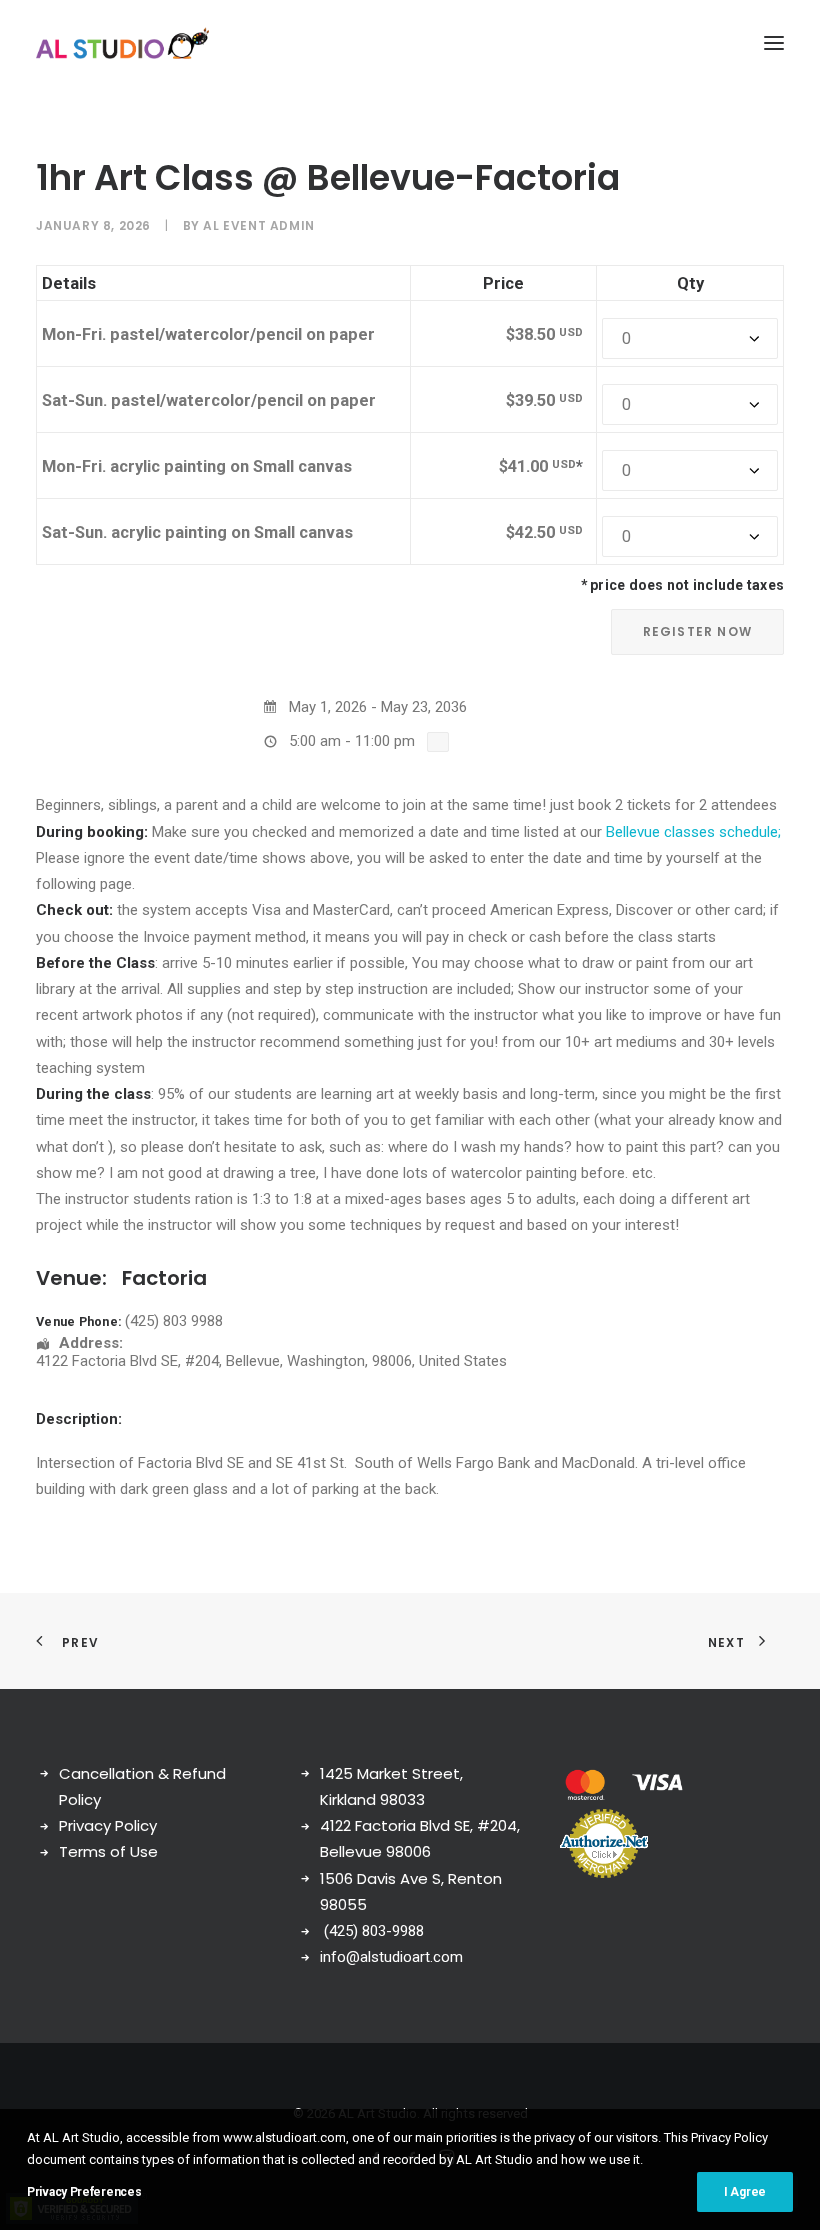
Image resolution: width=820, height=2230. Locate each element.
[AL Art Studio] (122, 43)
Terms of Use (108, 1851)
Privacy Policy (108, 1825)
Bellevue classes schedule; (693, 832)
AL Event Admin (258, 225)
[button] (774, 43)
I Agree (745, 2192)
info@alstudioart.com (391, 1957)
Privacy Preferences (84, 2192)
